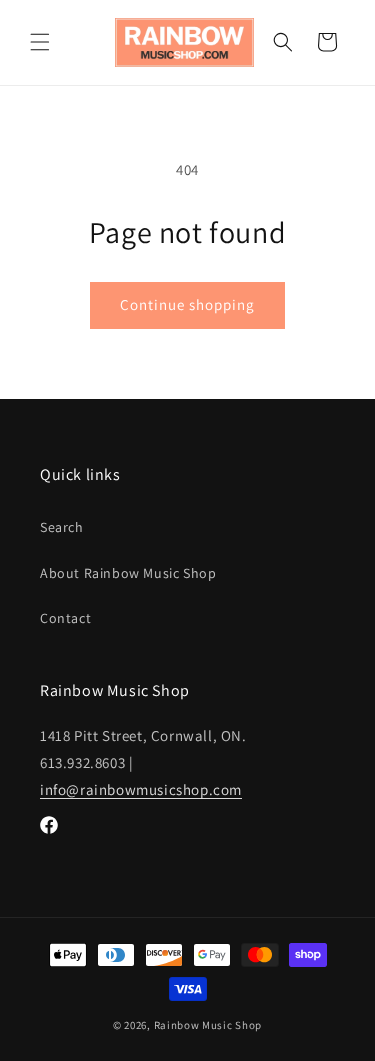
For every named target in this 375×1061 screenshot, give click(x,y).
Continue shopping (187, 304)
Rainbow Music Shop (208, 1025)
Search (62, 527)
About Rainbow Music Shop (128, 573)
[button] (40, 42)
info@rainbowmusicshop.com (141, 789)
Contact (65, 618)
